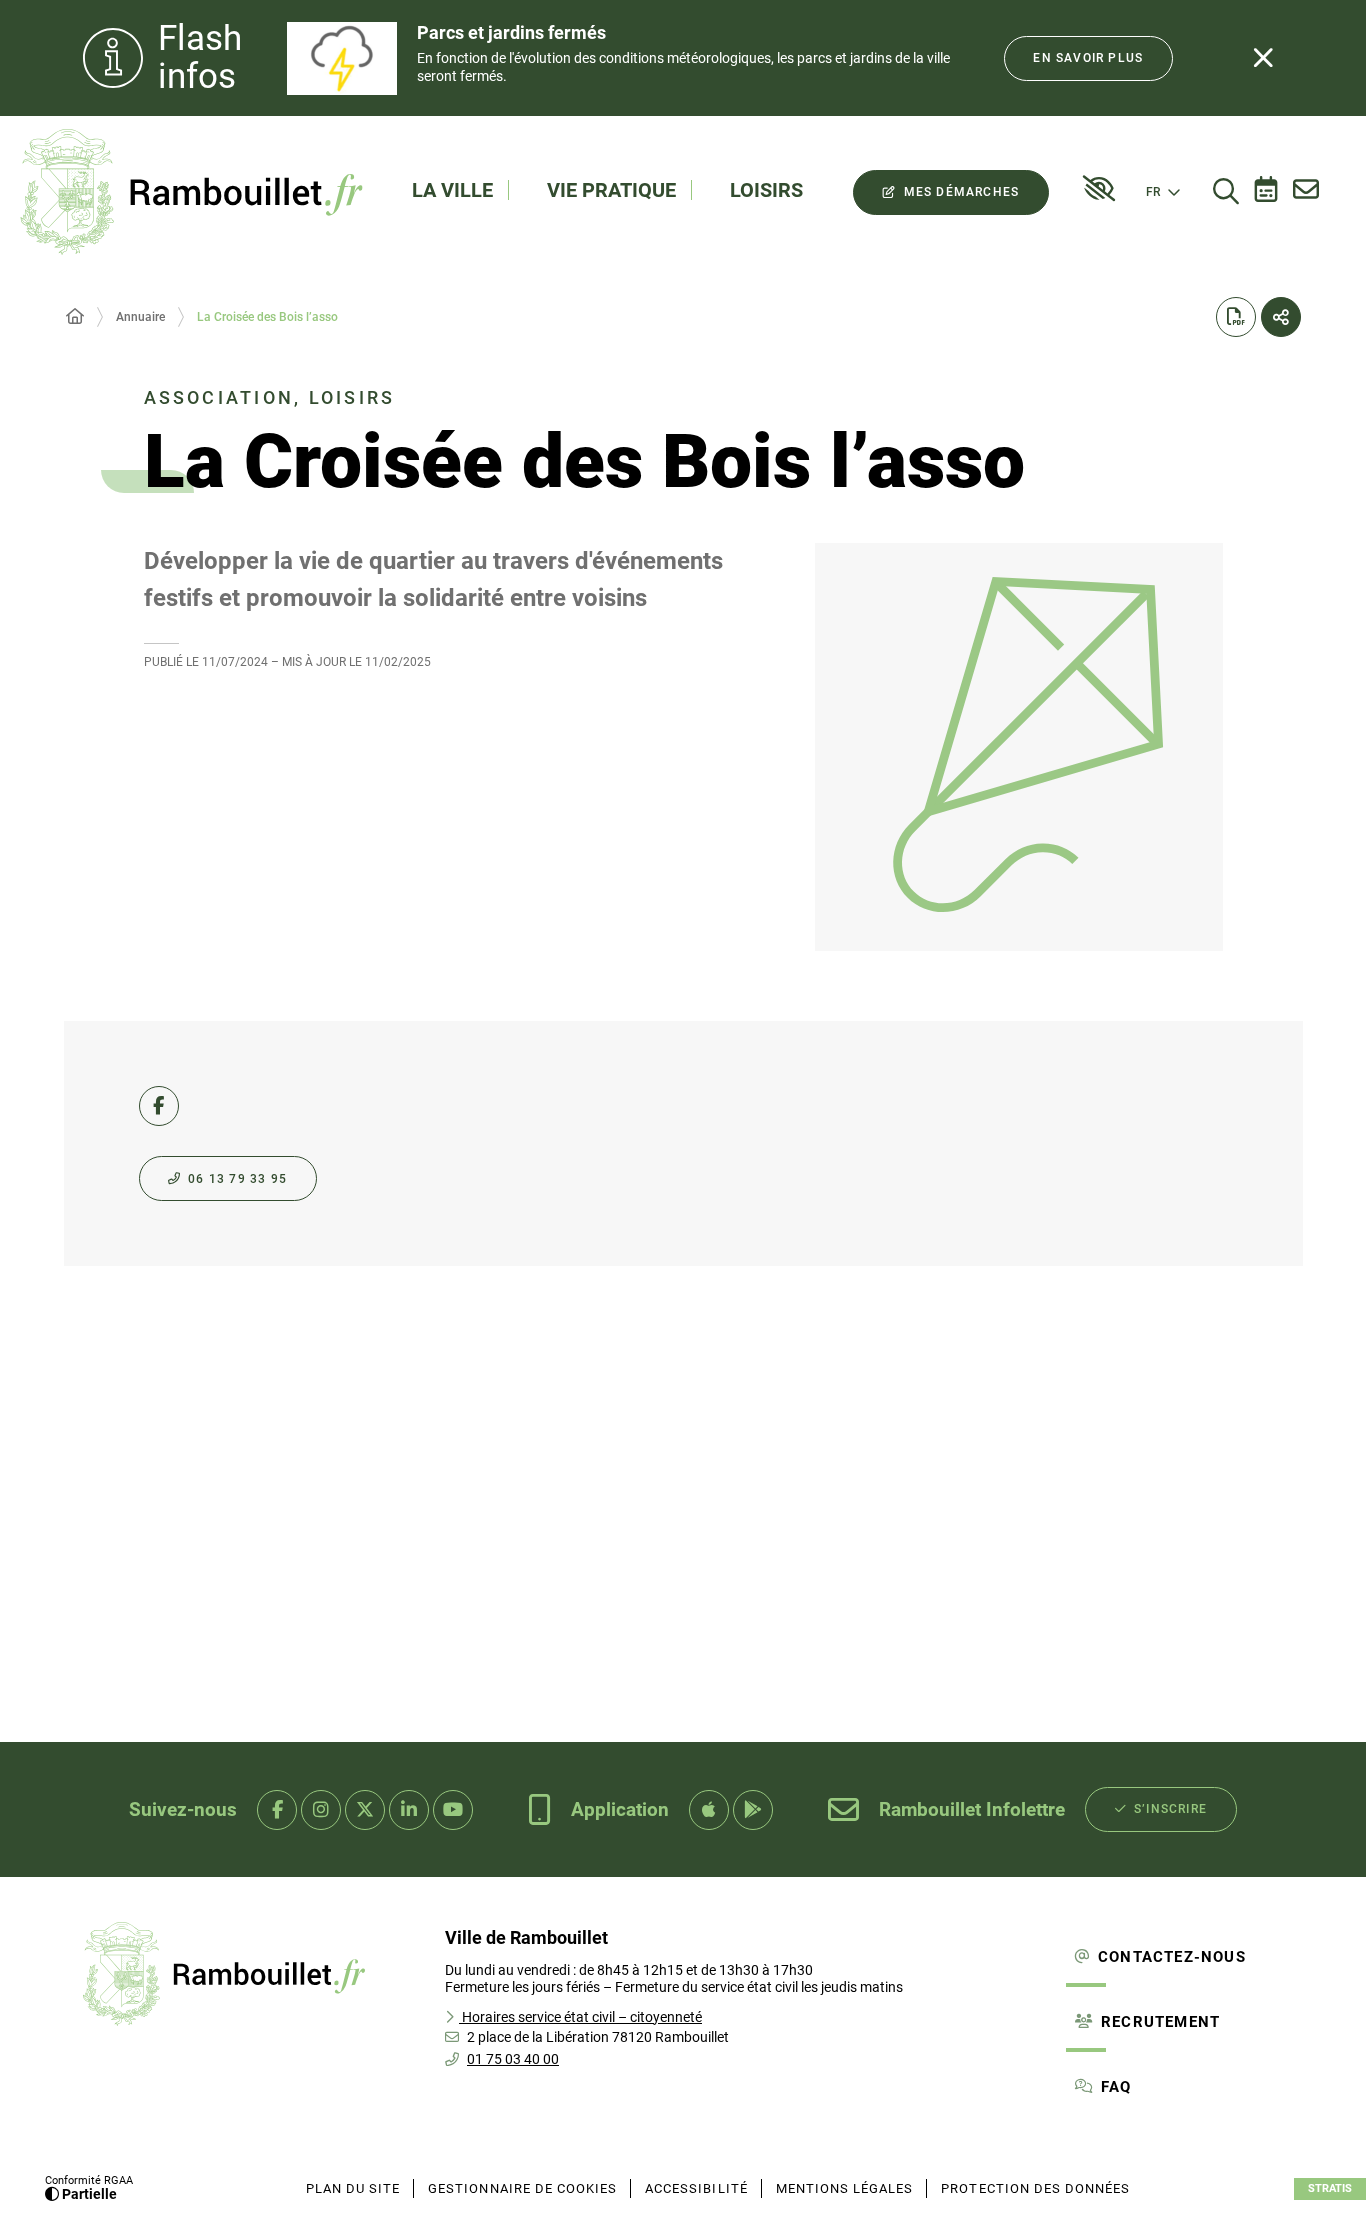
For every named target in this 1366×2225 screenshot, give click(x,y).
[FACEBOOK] (159, 1106)
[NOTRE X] (365, 1810)
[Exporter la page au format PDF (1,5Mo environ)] (1236, 317)
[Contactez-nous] (1306, 192)
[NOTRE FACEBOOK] (277, 1810)
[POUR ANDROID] (753, 1810)
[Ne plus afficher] (1263, 58)
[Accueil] (75, 317)
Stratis (1330, 2188)
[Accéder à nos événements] (1266, 192)
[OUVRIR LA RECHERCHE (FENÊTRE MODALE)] (1226, 192)
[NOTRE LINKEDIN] (409, 1810)
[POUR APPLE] (709, 1810)
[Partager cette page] (1281, 317)
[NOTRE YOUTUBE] (453, 1810)
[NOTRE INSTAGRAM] (321, 1810)
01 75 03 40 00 (513, 2059)
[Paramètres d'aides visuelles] (1099, 189)
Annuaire (140, 317)
